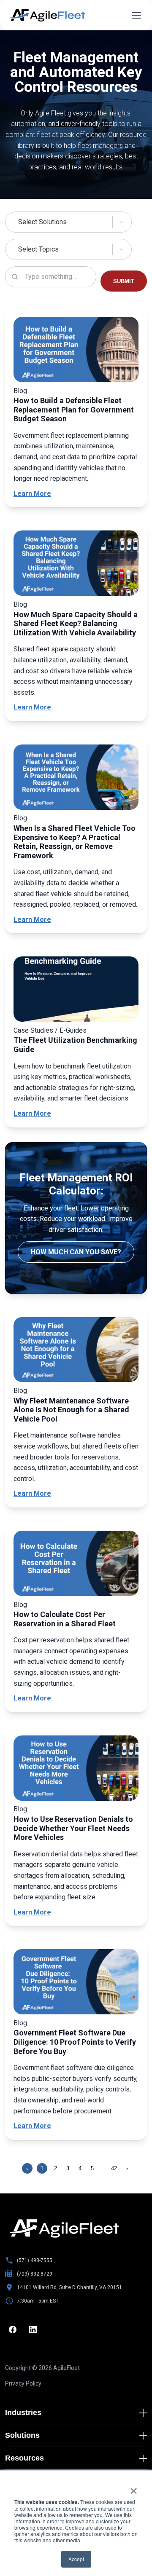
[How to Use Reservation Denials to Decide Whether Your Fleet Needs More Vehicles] (76, 1770)
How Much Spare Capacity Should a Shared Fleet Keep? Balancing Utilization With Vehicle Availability (76, 624)
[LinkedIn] (33, 2330)
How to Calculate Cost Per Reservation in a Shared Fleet (65, 1619)
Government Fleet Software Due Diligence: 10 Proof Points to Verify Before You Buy (75, 2042)
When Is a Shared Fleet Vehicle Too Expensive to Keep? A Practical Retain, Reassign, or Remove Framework (75, 842)
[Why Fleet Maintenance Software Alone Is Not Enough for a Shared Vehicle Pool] (76, 1351)
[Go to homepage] (64, 2228)
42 (114, 2168)
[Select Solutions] (76, 222)
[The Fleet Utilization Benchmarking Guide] (76, 991)
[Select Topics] (76, 249)
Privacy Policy (23, 2383)
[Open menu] (136, 15)
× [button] (134, 2488)
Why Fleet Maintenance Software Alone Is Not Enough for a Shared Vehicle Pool (71, 1410)
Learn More (32, 494)
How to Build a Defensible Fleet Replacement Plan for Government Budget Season (74, 410)
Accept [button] (76, 2559)
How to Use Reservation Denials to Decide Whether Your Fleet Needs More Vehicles (73, 1828)
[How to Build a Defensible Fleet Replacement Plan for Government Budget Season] (76, 351)
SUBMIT (124, 281)
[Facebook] (13, 2330)
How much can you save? (76, 1252)
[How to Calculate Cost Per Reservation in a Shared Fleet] (76, 1565)
